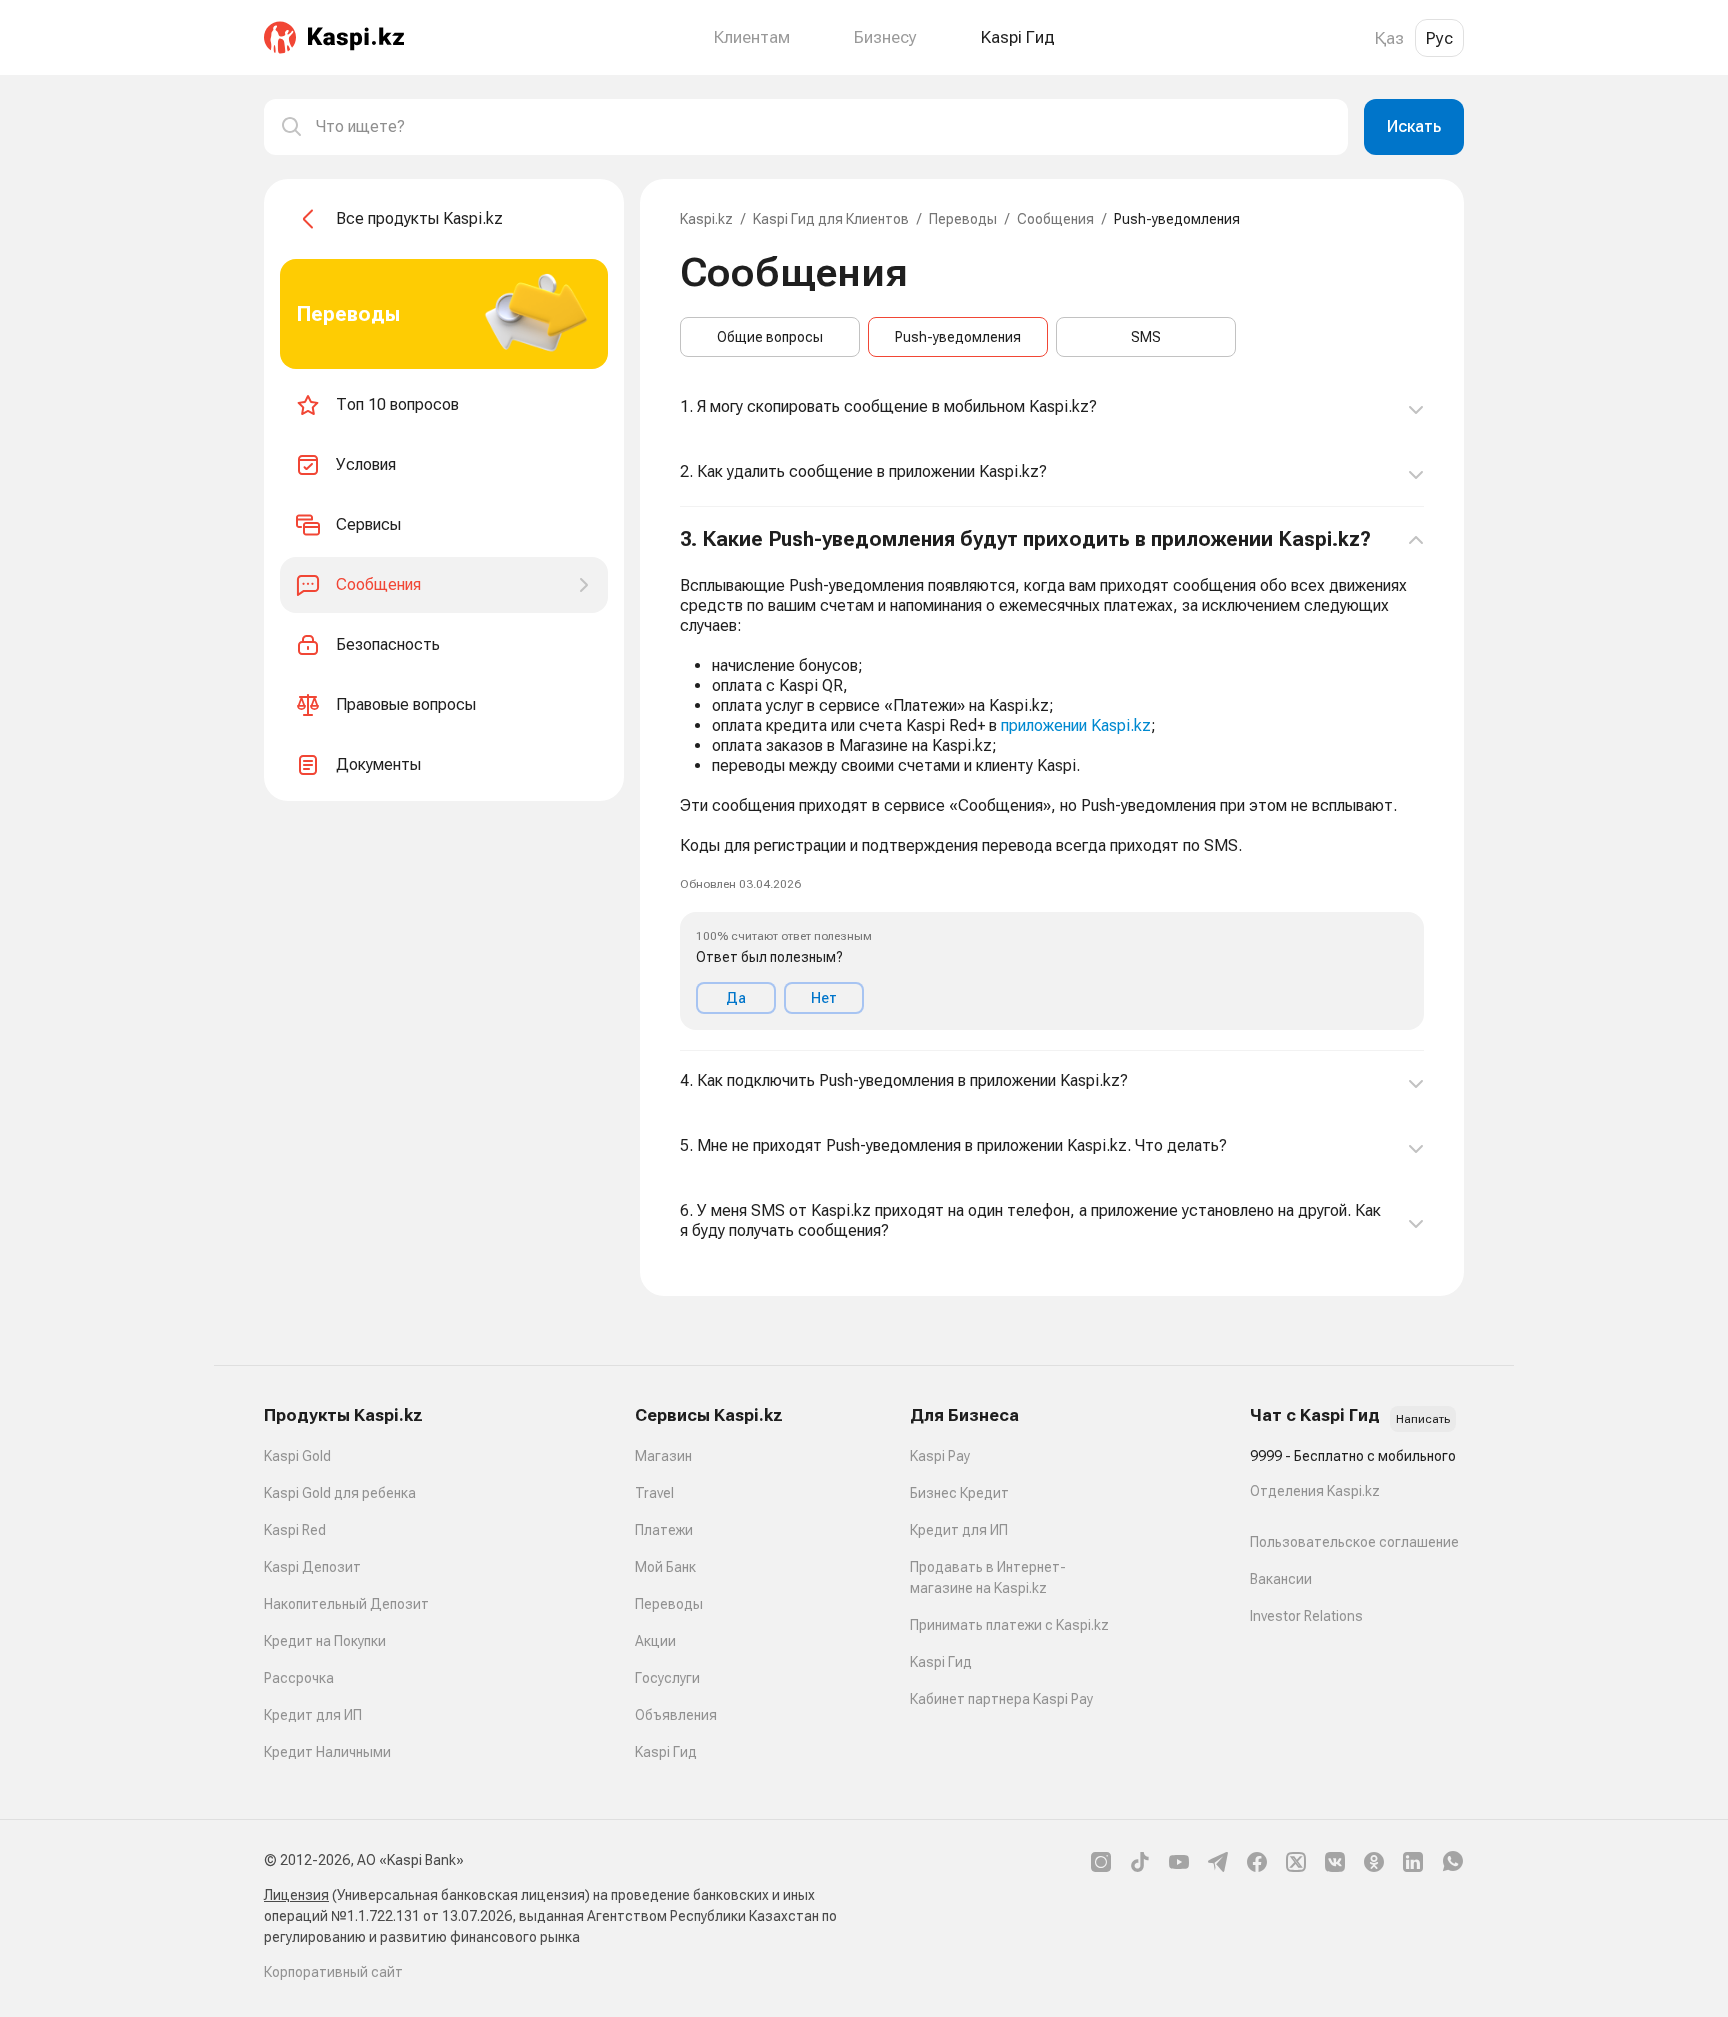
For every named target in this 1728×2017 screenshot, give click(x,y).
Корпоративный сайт (333, 1972)
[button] (1052, 779)
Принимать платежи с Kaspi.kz (1009, 1625)
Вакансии (1281, 1579)
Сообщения (1055, 219)
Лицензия (296, 1895)
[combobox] (824, 127)
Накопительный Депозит (346, 1604)
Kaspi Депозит (312, 1567)
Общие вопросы (770, 337)
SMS (1146, 337)
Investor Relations (1306, 1616)
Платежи (664, 1530)
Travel (654, 1493)
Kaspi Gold (297, 1456)
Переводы (963, 219)
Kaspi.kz (706, 219)
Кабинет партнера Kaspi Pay (1001, 1699)
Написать (1423, 1419)
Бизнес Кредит (959, 1493)
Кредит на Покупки (325, 1641)
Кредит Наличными (327, 1752)
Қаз (1389, 38)
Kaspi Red (295, 1530)
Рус (1439, 38)
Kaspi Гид (666, 1752)
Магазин (663, 1456)
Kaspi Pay (940, 1456)
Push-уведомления (958, 337)
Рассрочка (299, 1678)
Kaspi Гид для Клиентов (831, 219)
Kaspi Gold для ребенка (340, 1493)
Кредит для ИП (313, 1715)
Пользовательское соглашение (1354, 1542)
